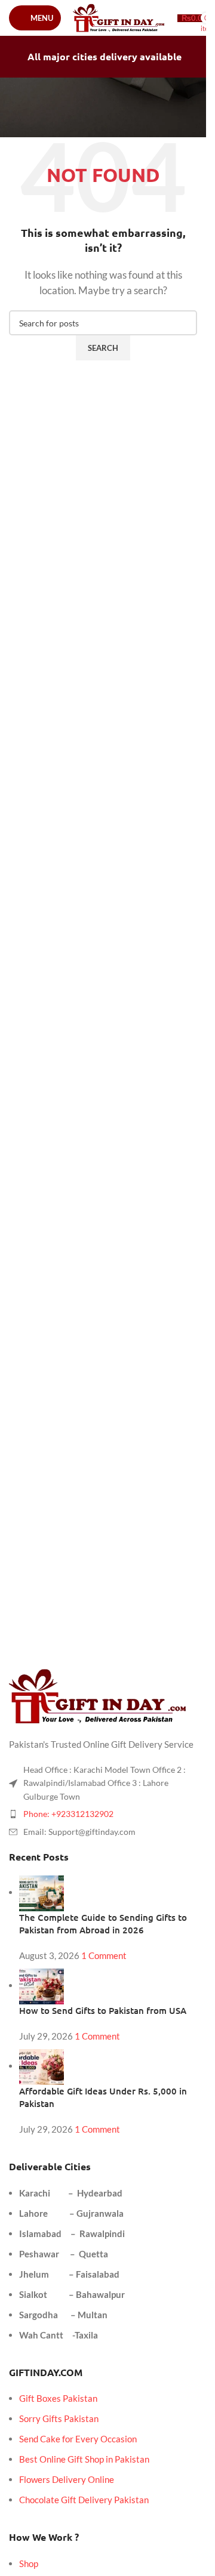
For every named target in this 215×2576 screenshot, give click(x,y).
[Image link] (99, 1695)
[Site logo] (119, 17)
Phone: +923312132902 (68, 1814)
